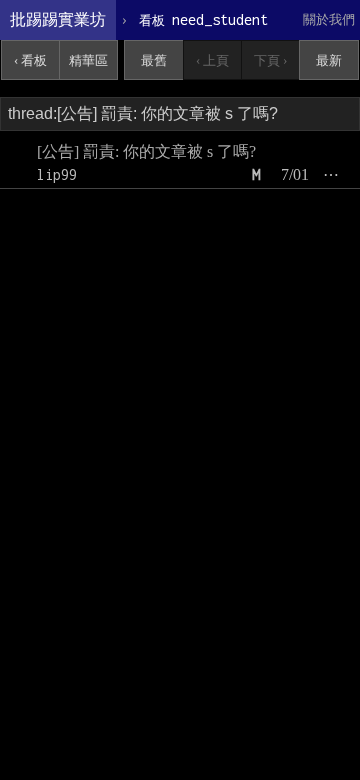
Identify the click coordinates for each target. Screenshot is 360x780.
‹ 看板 (30, 60)
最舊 (154, 60)
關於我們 (329, 19)
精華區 (88, 60)
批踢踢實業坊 (58, 19)
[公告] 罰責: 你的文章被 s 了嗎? (146, 151)
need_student (203, 19)
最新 (329, 60)
